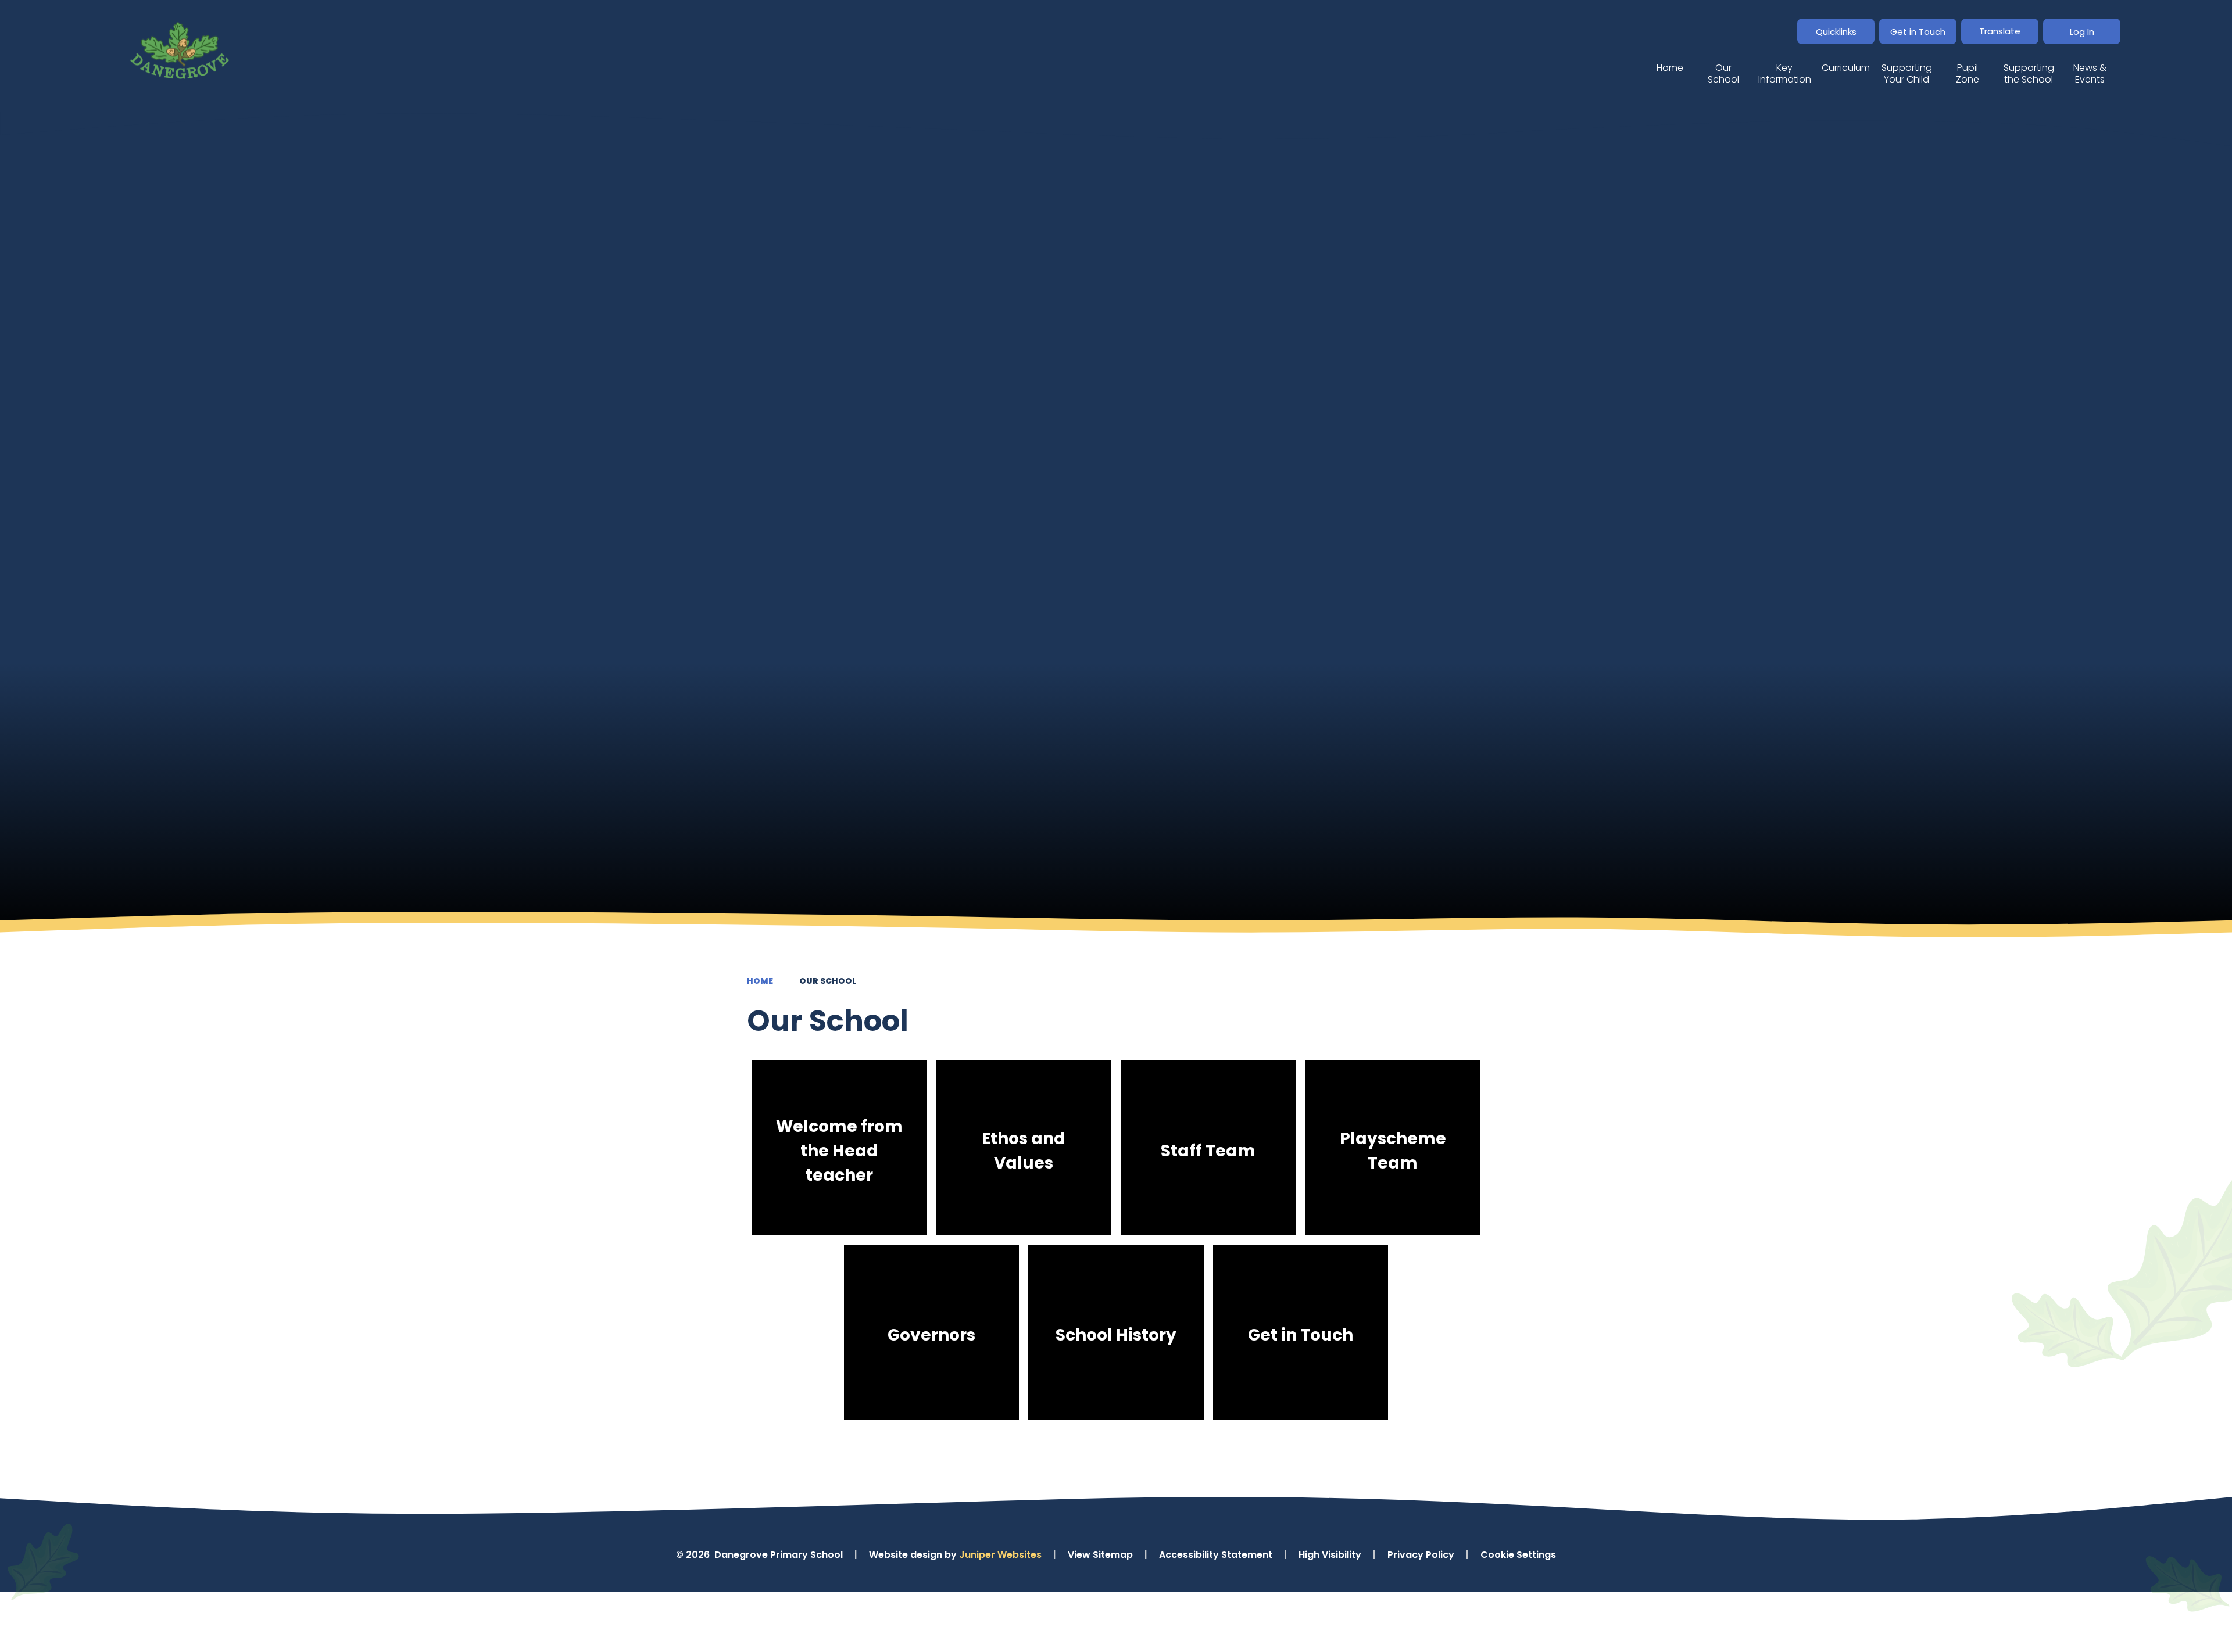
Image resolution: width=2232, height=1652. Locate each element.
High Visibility (1330, 1555)
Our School (828, 981)
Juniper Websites (1000, 1555)
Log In (2082, 32)
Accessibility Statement (1216, 1555)
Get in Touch (1918, 32)
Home (760, 981)
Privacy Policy (1421, 1555)
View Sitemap (1100, 1555)
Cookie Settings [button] (1518, 1555)
